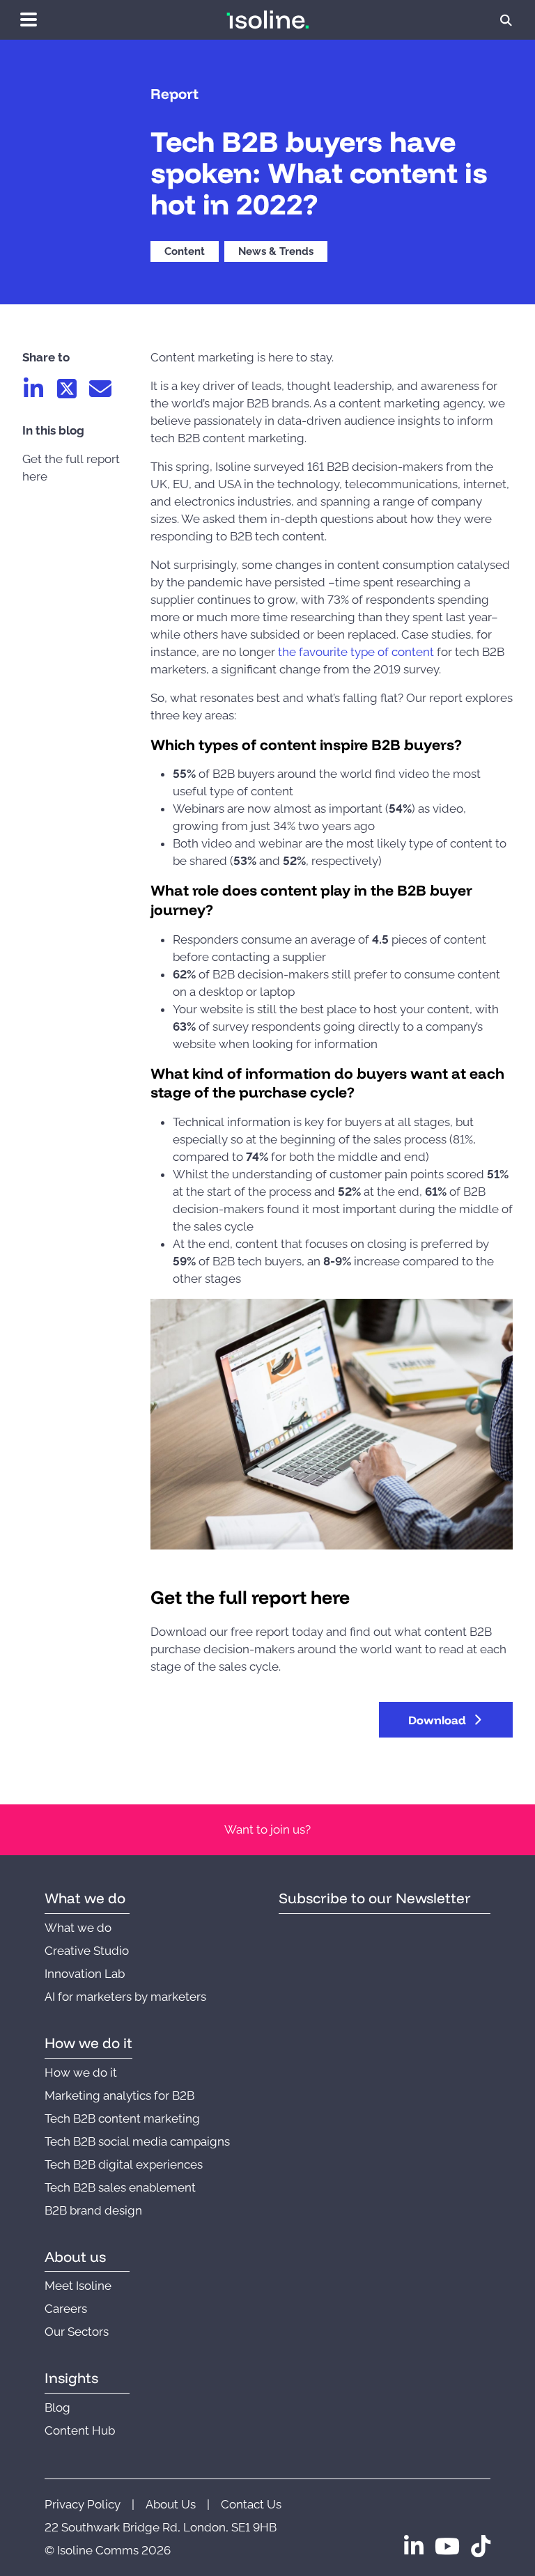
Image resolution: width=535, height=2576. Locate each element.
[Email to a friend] (100, 389)
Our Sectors (77, 2332)
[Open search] (506, 20)
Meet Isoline (78, 2286)
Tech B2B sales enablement (120, 2187)
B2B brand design (93, 2210)
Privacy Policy (83, 2504)
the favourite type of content (356, 652)
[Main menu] (29, 19)
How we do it (81, 2072)
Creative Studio (87, 1951)
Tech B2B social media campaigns (137, 2141)
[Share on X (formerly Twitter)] (67, 389)
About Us (171, 2504)
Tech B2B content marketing (122, 2118)
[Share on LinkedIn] (33, 389)
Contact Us (251, 2504)
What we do (78, 1928)
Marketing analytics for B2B (119, 2095)
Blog (57, 2407)
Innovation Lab (85, 1974)
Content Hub (80, 2430)
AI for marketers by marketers (125, 1997)
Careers (66, 2309)
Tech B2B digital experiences (124, 2164)
